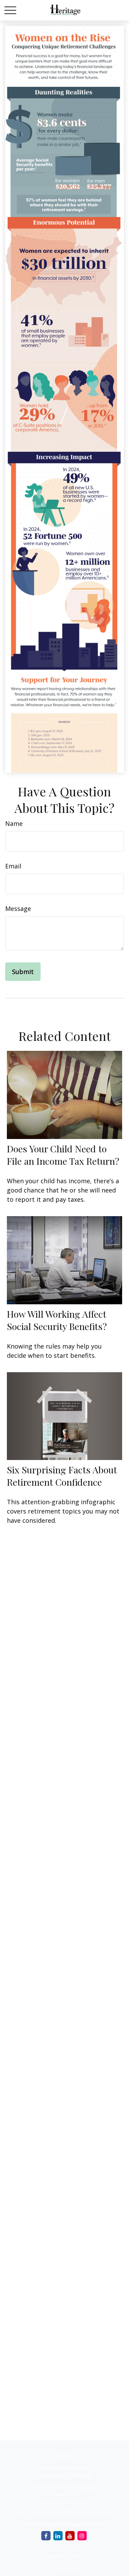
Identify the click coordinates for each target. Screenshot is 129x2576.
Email (13, 866)
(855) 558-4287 (76, 2475)
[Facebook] (46, 2536)
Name (14, 823)
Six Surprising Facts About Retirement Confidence (62, 1476)
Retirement (65, 2569)
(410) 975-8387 (73, 2468)
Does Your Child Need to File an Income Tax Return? (63, 1155)
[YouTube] (70, 2536)
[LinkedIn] (58, 2536)
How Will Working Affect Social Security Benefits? (57, 1320)
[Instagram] (82, 2536)
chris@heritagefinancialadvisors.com (64, 2524)
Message (18, 909)
